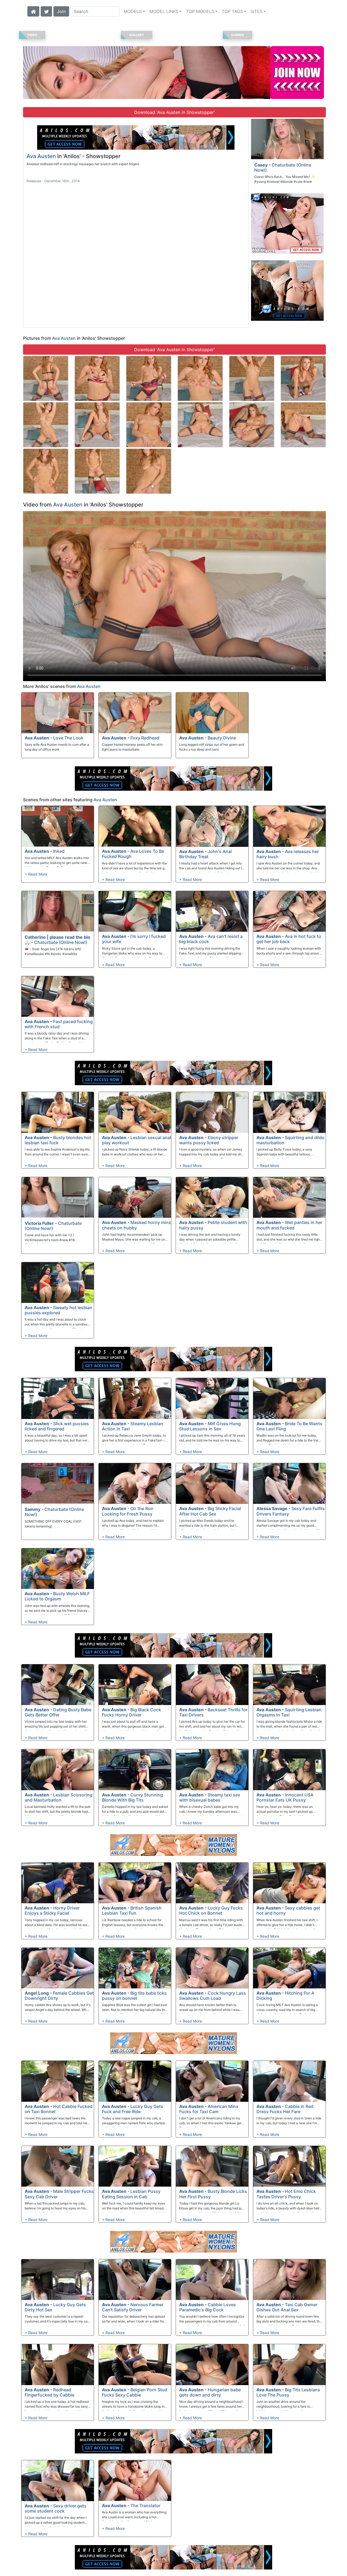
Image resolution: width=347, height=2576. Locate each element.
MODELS (133, 11)
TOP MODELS (200, 11)
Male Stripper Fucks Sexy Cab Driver (59, 2194)
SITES (256, 11)
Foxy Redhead (145, 738)
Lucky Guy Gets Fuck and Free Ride (133, 2109)
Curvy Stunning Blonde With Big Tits (132, 1797)
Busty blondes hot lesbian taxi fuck (58, 1140)
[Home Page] (33, 11)
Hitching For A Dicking (285, 1996)
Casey (261, 165)
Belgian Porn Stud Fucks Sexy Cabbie (135, 2392)
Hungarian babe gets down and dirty (210, 2392)
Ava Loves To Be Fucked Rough (133, 854)
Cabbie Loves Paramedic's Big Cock (208, 2307)
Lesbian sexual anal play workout (136, 1140)
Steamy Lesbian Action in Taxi (133, 1426)
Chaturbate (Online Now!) (283, 167)
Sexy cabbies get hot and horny (288, 1910)
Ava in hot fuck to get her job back (289, 939)
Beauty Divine (222, 738)
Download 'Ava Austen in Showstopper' (175, 112)
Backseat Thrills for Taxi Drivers (213, 1712)
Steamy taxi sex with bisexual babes (210, 1797)
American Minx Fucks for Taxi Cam (209, 2109)
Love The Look (68, 738)
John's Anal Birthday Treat (205, 854)
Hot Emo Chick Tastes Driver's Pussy (286, 2194)
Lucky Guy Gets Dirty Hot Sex (55, 2307)
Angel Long (37, 1993)
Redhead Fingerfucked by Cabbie (49, 2392)
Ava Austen (41, 156)
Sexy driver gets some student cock (56, 2508)
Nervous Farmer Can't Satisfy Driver (133, 2307)
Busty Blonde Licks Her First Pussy (213, 2194)
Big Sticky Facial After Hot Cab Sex (210, 1511)
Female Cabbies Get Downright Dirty (59, 1996)
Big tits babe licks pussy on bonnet (134, 1996)
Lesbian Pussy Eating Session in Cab (131, 2194)
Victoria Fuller (39, 1223)
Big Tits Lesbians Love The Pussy (288, 2392)
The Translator (145, 2505)
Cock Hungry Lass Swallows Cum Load (213, 1996)
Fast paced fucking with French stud (59, 1024)
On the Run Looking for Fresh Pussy (128, 1511)
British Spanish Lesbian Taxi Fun (132, 1910)
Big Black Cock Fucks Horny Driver (131, 1712)
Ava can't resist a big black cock (211, 939)
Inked (59, 851)
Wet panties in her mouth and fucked (289, 1225)
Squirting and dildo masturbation (290, 1140)
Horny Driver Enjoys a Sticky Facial (52, 1910)
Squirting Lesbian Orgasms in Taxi (289, 1712)
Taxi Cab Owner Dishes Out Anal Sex (287, 2307)
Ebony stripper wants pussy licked (209, 1140)
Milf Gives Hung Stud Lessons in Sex (210, 1426)
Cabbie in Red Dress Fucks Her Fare (285, 2109)
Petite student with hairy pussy (213, 1225)
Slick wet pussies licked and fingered (57, 1426)
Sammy (33, 1509)
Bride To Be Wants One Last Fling (289, 1426)
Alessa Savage (272, 1508)
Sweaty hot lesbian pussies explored (59, 1310)
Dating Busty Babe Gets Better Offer (58, 1712)
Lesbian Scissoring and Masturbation (59, 1797)
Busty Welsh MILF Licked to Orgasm (57, 1596)
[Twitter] (46, 11)
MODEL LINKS (164, 11)
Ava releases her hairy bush (288, 854)
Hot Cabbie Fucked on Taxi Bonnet (59, 2109)
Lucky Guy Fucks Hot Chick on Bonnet (211, 1910)
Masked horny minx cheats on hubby (136, 1225)
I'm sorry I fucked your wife (134, 939)
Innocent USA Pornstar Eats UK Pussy (285, 1797)
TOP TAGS (232, 11)
